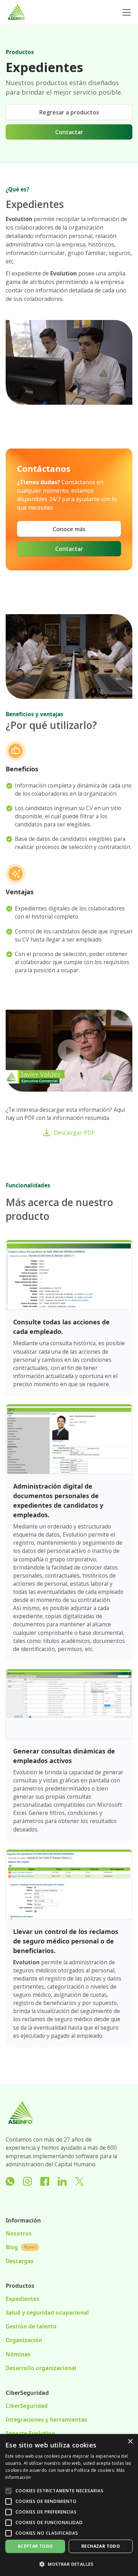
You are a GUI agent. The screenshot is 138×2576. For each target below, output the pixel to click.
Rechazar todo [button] (101, 2546)
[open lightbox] (69, 1051)
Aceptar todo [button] (35, 2546)
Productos (20, 52)
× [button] (130, 2442)
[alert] (69, 2505)
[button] (125, 12)
